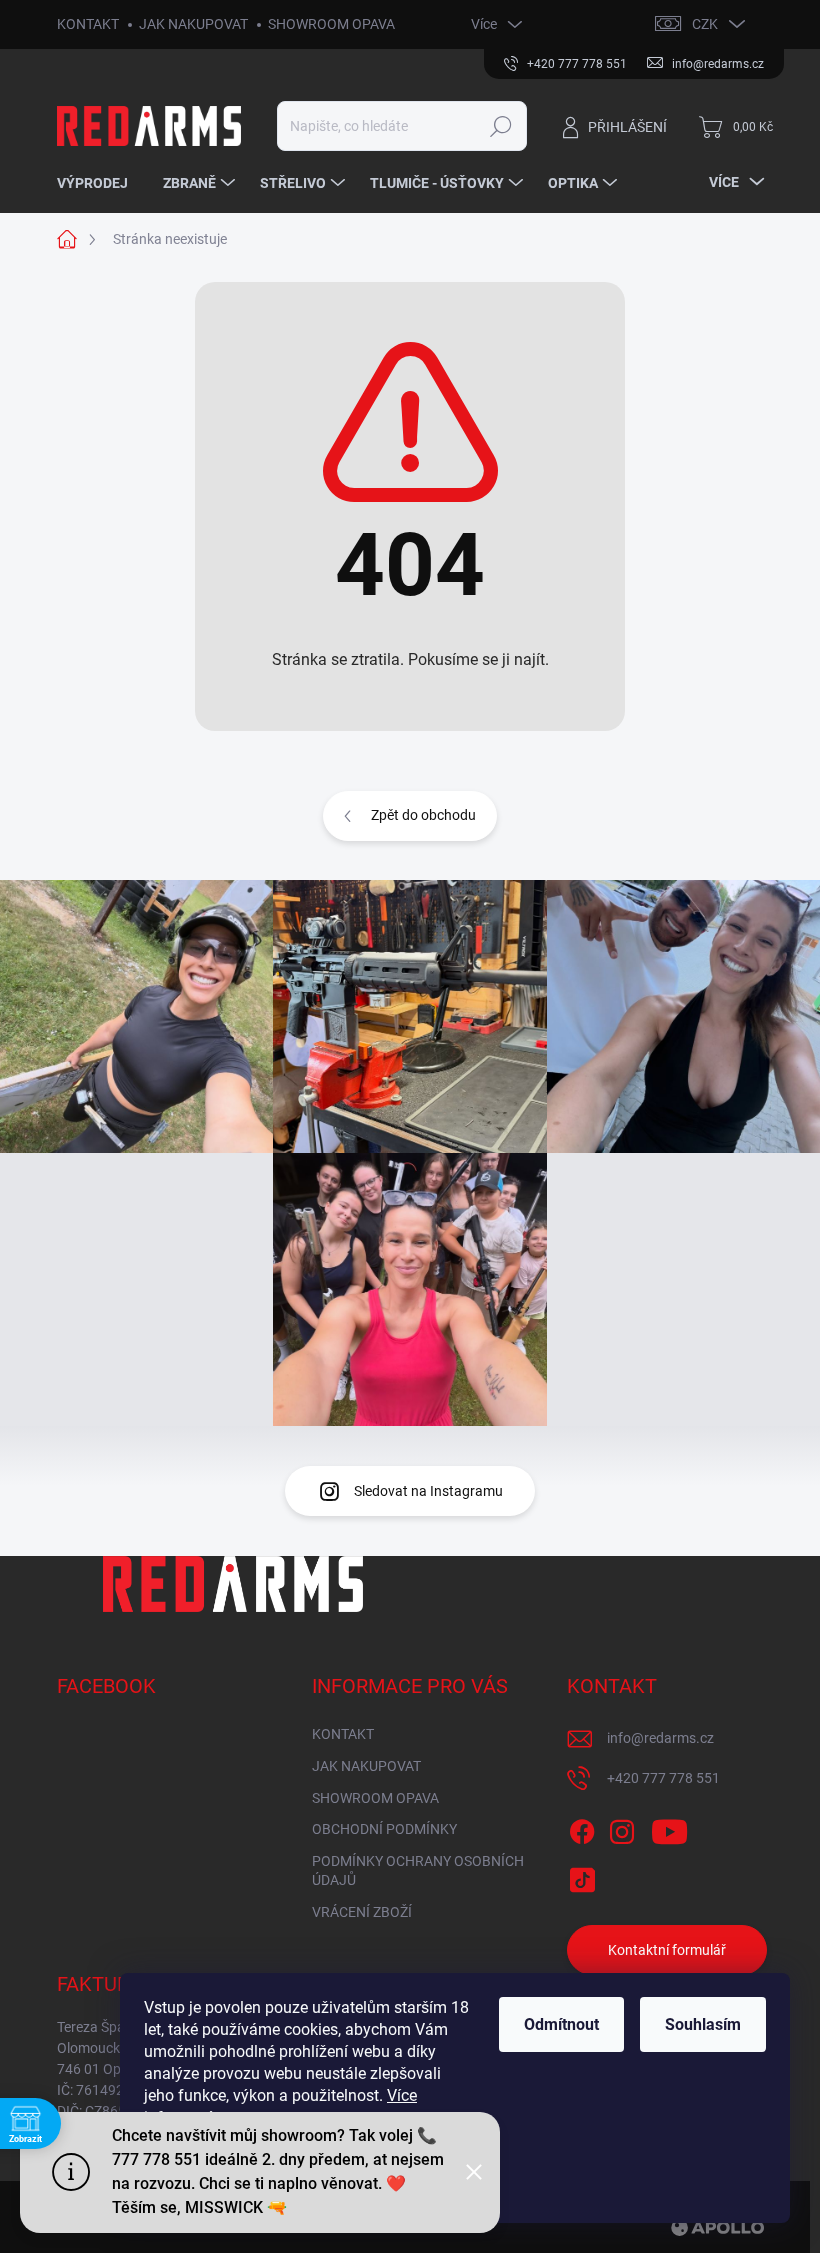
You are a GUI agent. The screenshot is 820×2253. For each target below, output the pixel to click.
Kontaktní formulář (667, 1950)
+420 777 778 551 (663, 1778)
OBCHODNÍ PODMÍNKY (384, 1829)
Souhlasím (703, 2024)
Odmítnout (561, 2024)
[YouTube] (669, 1829)
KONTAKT (88, 24)
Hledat (500, 126)
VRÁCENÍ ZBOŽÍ (362, 1912)
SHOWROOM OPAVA (331, 24)
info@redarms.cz (660, 1738)
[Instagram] (622, 1829)
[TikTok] (582, 1876)
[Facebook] (582, 1829)
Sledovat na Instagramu (428, 1491)
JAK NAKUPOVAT (193, 24)
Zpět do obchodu (423, 815)
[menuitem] (100, 183)
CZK (705, 24)
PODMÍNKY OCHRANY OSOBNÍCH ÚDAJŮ (418, 1871)
